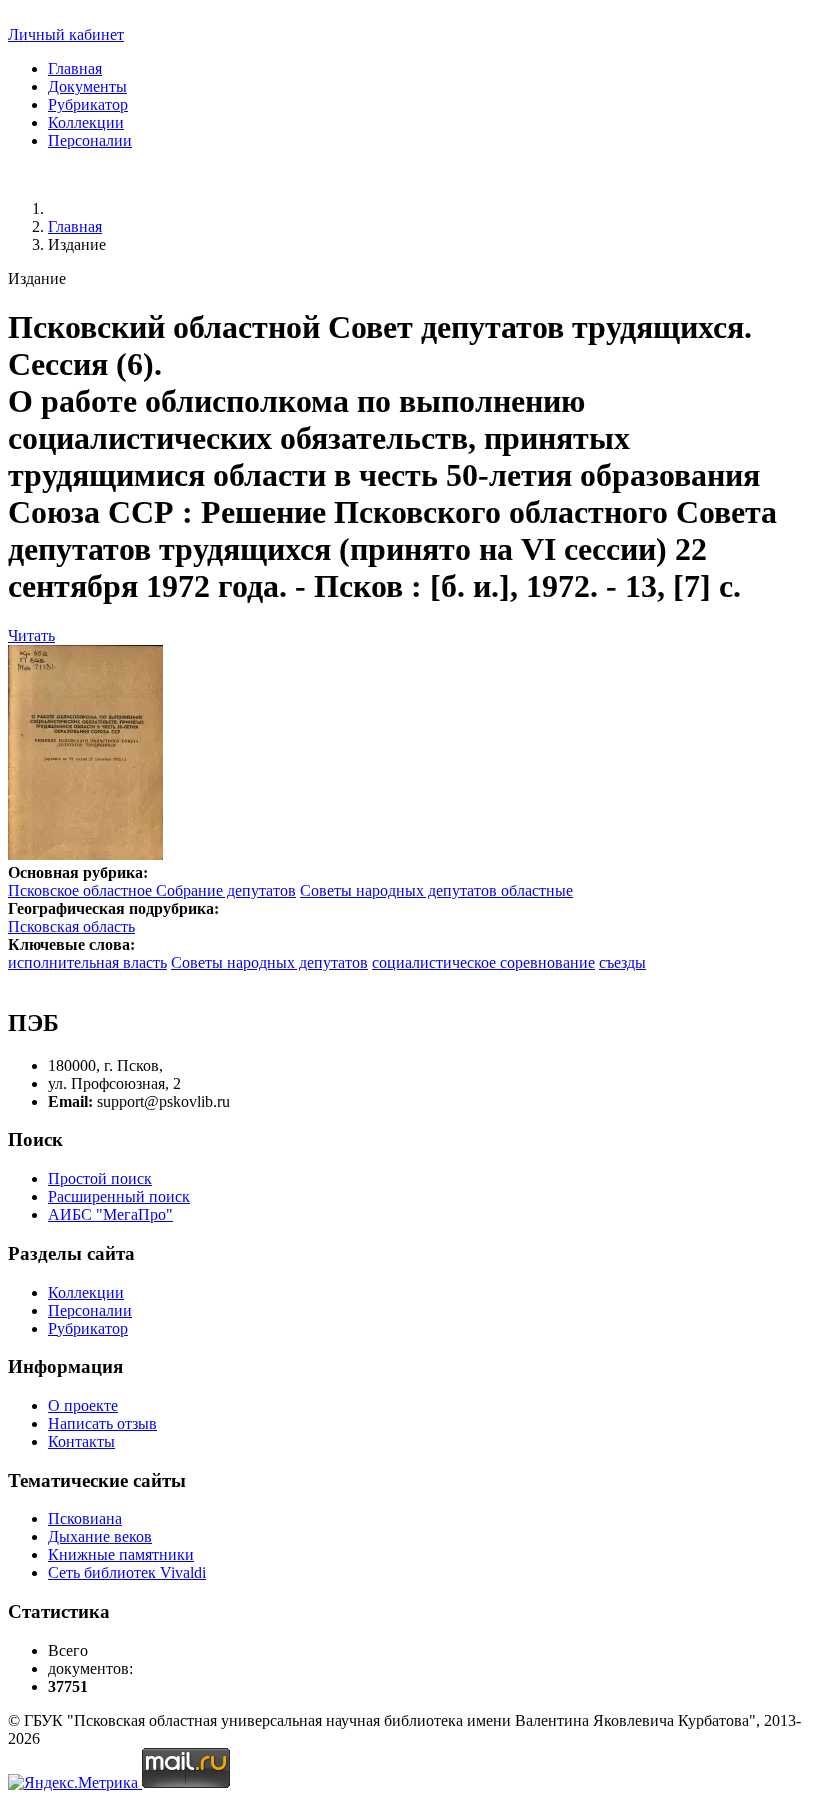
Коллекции (86, 122)
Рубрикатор (88, 104)
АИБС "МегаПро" (110, 1214)
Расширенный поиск (119, 1196)
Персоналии (90, 140)
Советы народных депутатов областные (436, 890)
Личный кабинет (66, 34)
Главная (75, 68)
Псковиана (85, 1518)
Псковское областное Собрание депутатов (152, 890)
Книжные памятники (121, 1554)
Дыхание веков (100, 1536)
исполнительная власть (87, 962)
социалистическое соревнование (483, 962)
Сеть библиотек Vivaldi (127, 1572)
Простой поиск (100, 1178)
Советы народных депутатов (269, 962)
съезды (622, 962)
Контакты (81, 1441)
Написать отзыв (102, 1423)
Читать (31, 635)
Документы (87, 86)
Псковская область (71, 926)
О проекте (83, 1405)
